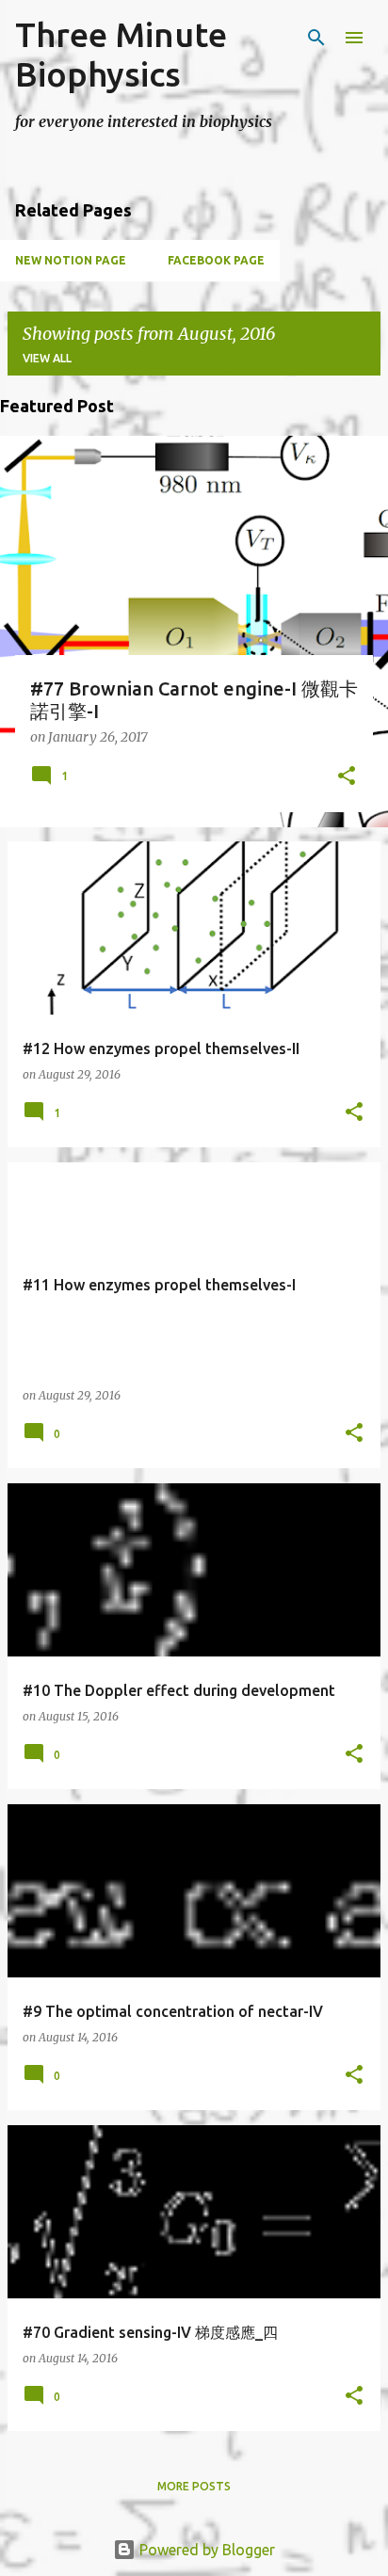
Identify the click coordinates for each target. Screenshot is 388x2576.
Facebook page (216, 260)
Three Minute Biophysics (121, 54)
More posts (194, 2486)
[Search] (316, 38)
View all (47, 358)
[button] (347, 777)
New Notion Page (71, 260)
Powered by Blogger (205, 2550)
